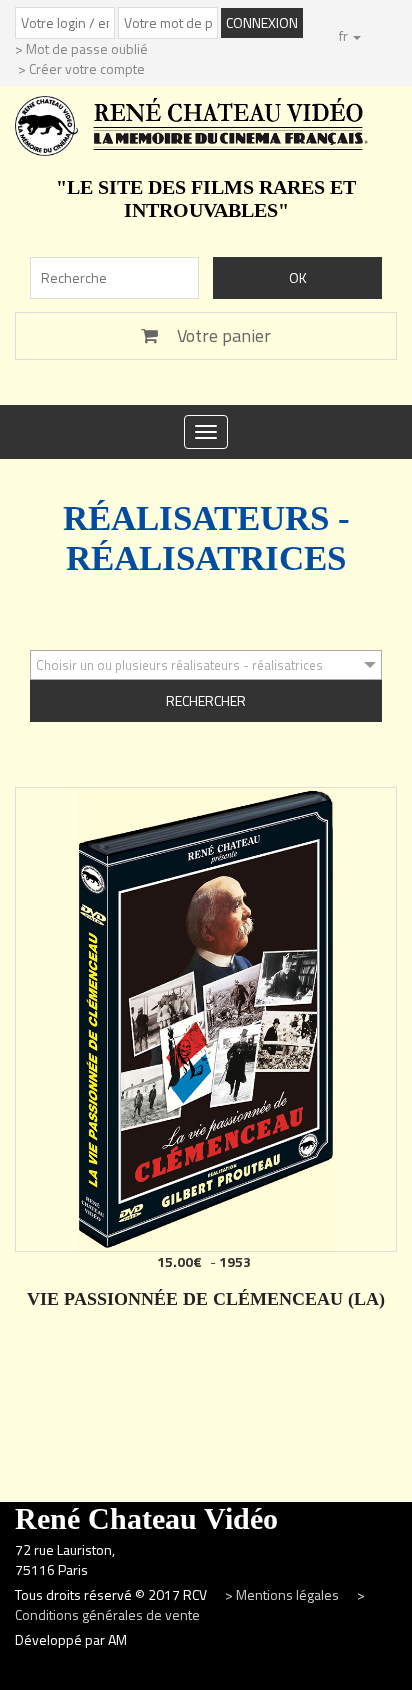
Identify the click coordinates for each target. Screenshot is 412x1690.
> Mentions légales (283, 1594)
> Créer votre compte (81, 68)
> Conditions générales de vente (190, 1604)
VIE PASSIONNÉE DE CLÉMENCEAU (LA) (206, 1299)
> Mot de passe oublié (81, 48)
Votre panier (222, 335)
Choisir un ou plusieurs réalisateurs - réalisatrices (179, 665)
